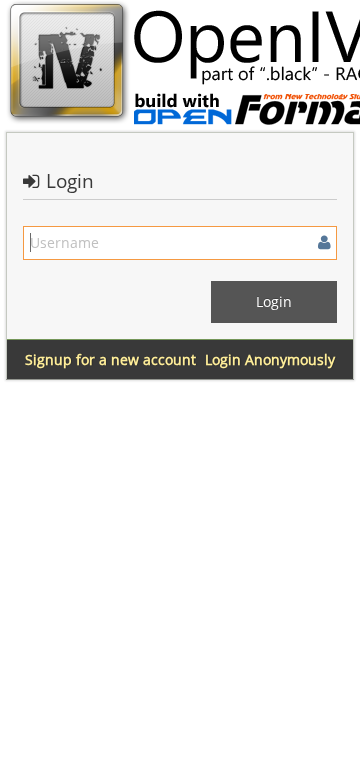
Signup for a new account (110, 359)
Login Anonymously (270, 359)
